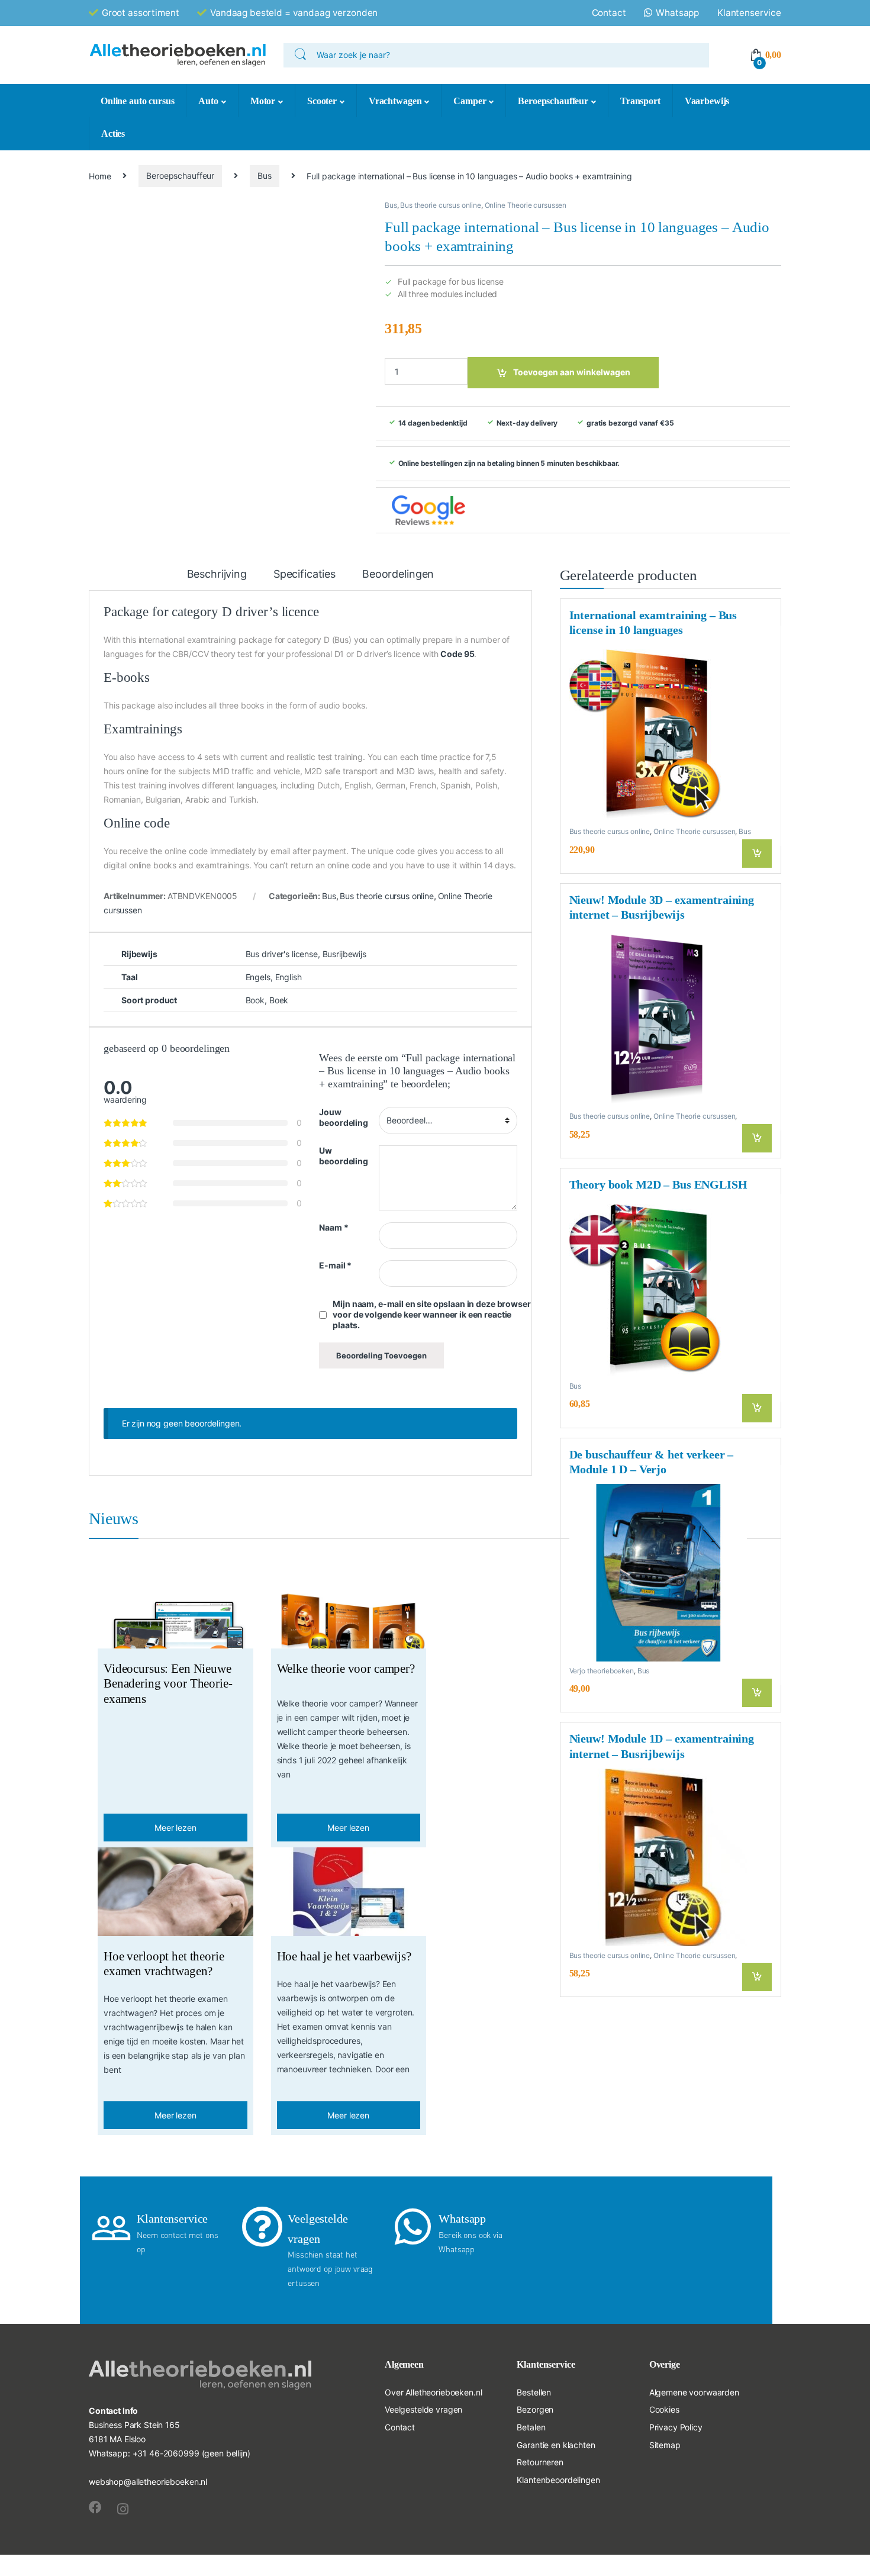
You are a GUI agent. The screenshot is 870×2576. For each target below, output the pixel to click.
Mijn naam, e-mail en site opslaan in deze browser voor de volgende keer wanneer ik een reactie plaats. (431, 1314)
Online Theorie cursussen (526, 205)
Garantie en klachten (556, 2445)
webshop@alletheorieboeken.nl (148, 2482)
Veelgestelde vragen (423, 2409)
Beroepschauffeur (553, 101)
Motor (263, 101)
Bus (265, 176)
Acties (113, 133)
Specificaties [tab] (304, 574)
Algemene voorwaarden (694, 2392)
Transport (640, 101)
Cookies (664, 2409)
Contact (609, 13)
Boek (279, 1000)
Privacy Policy (676, 2427)
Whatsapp (677, 13)
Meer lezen (175, 1828)
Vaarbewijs (707, 101)
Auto (208, 101)
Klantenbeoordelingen (558, 2480)
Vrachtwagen (395, 101)
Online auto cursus (137, 101)
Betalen (531, 2427)
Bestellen (534, 2392)
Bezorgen (535, 2409)
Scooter (322, 101)
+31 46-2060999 (166, 2453)
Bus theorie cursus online (441, 205)
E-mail (335, 1265)
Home (100, 176)
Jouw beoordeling (343, 1117)
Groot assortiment (141, 13)
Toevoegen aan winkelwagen (572, 372)
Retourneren (540, 2462)
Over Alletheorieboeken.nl (434, 2392)
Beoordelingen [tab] (398, 574)
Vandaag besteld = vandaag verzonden (294, 13)
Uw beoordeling (343, 1156)
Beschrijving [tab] (217, 574)
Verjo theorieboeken (602, 1671)
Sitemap (665, 2445)
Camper (470, 101)
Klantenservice (749, 13)
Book (255, 1000)
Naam (333, 1227)
